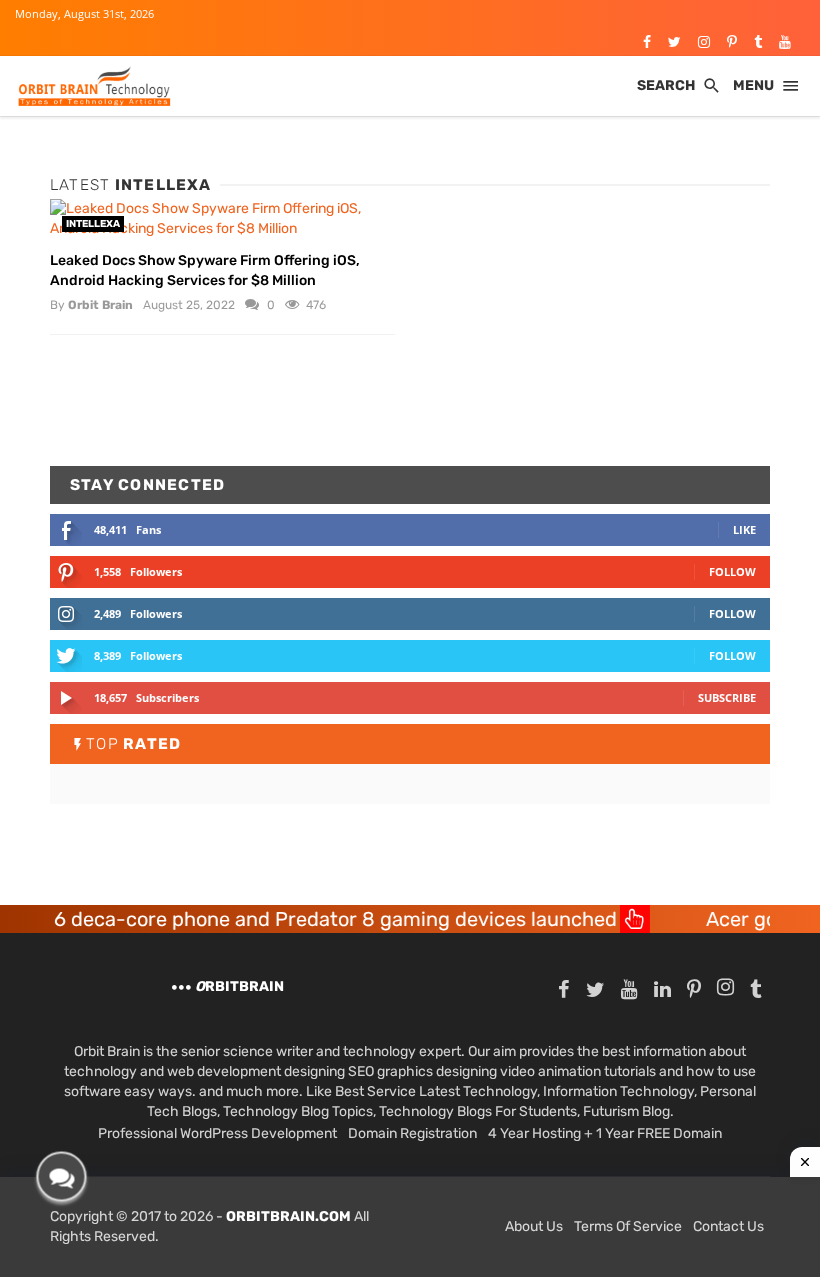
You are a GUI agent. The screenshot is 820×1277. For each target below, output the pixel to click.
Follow (732, 571)
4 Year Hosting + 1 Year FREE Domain (605, 1133)
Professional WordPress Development (217, 1133)
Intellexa (93, 224)
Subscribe (727, 697)
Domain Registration (412, 1133)
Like (744, 529)
